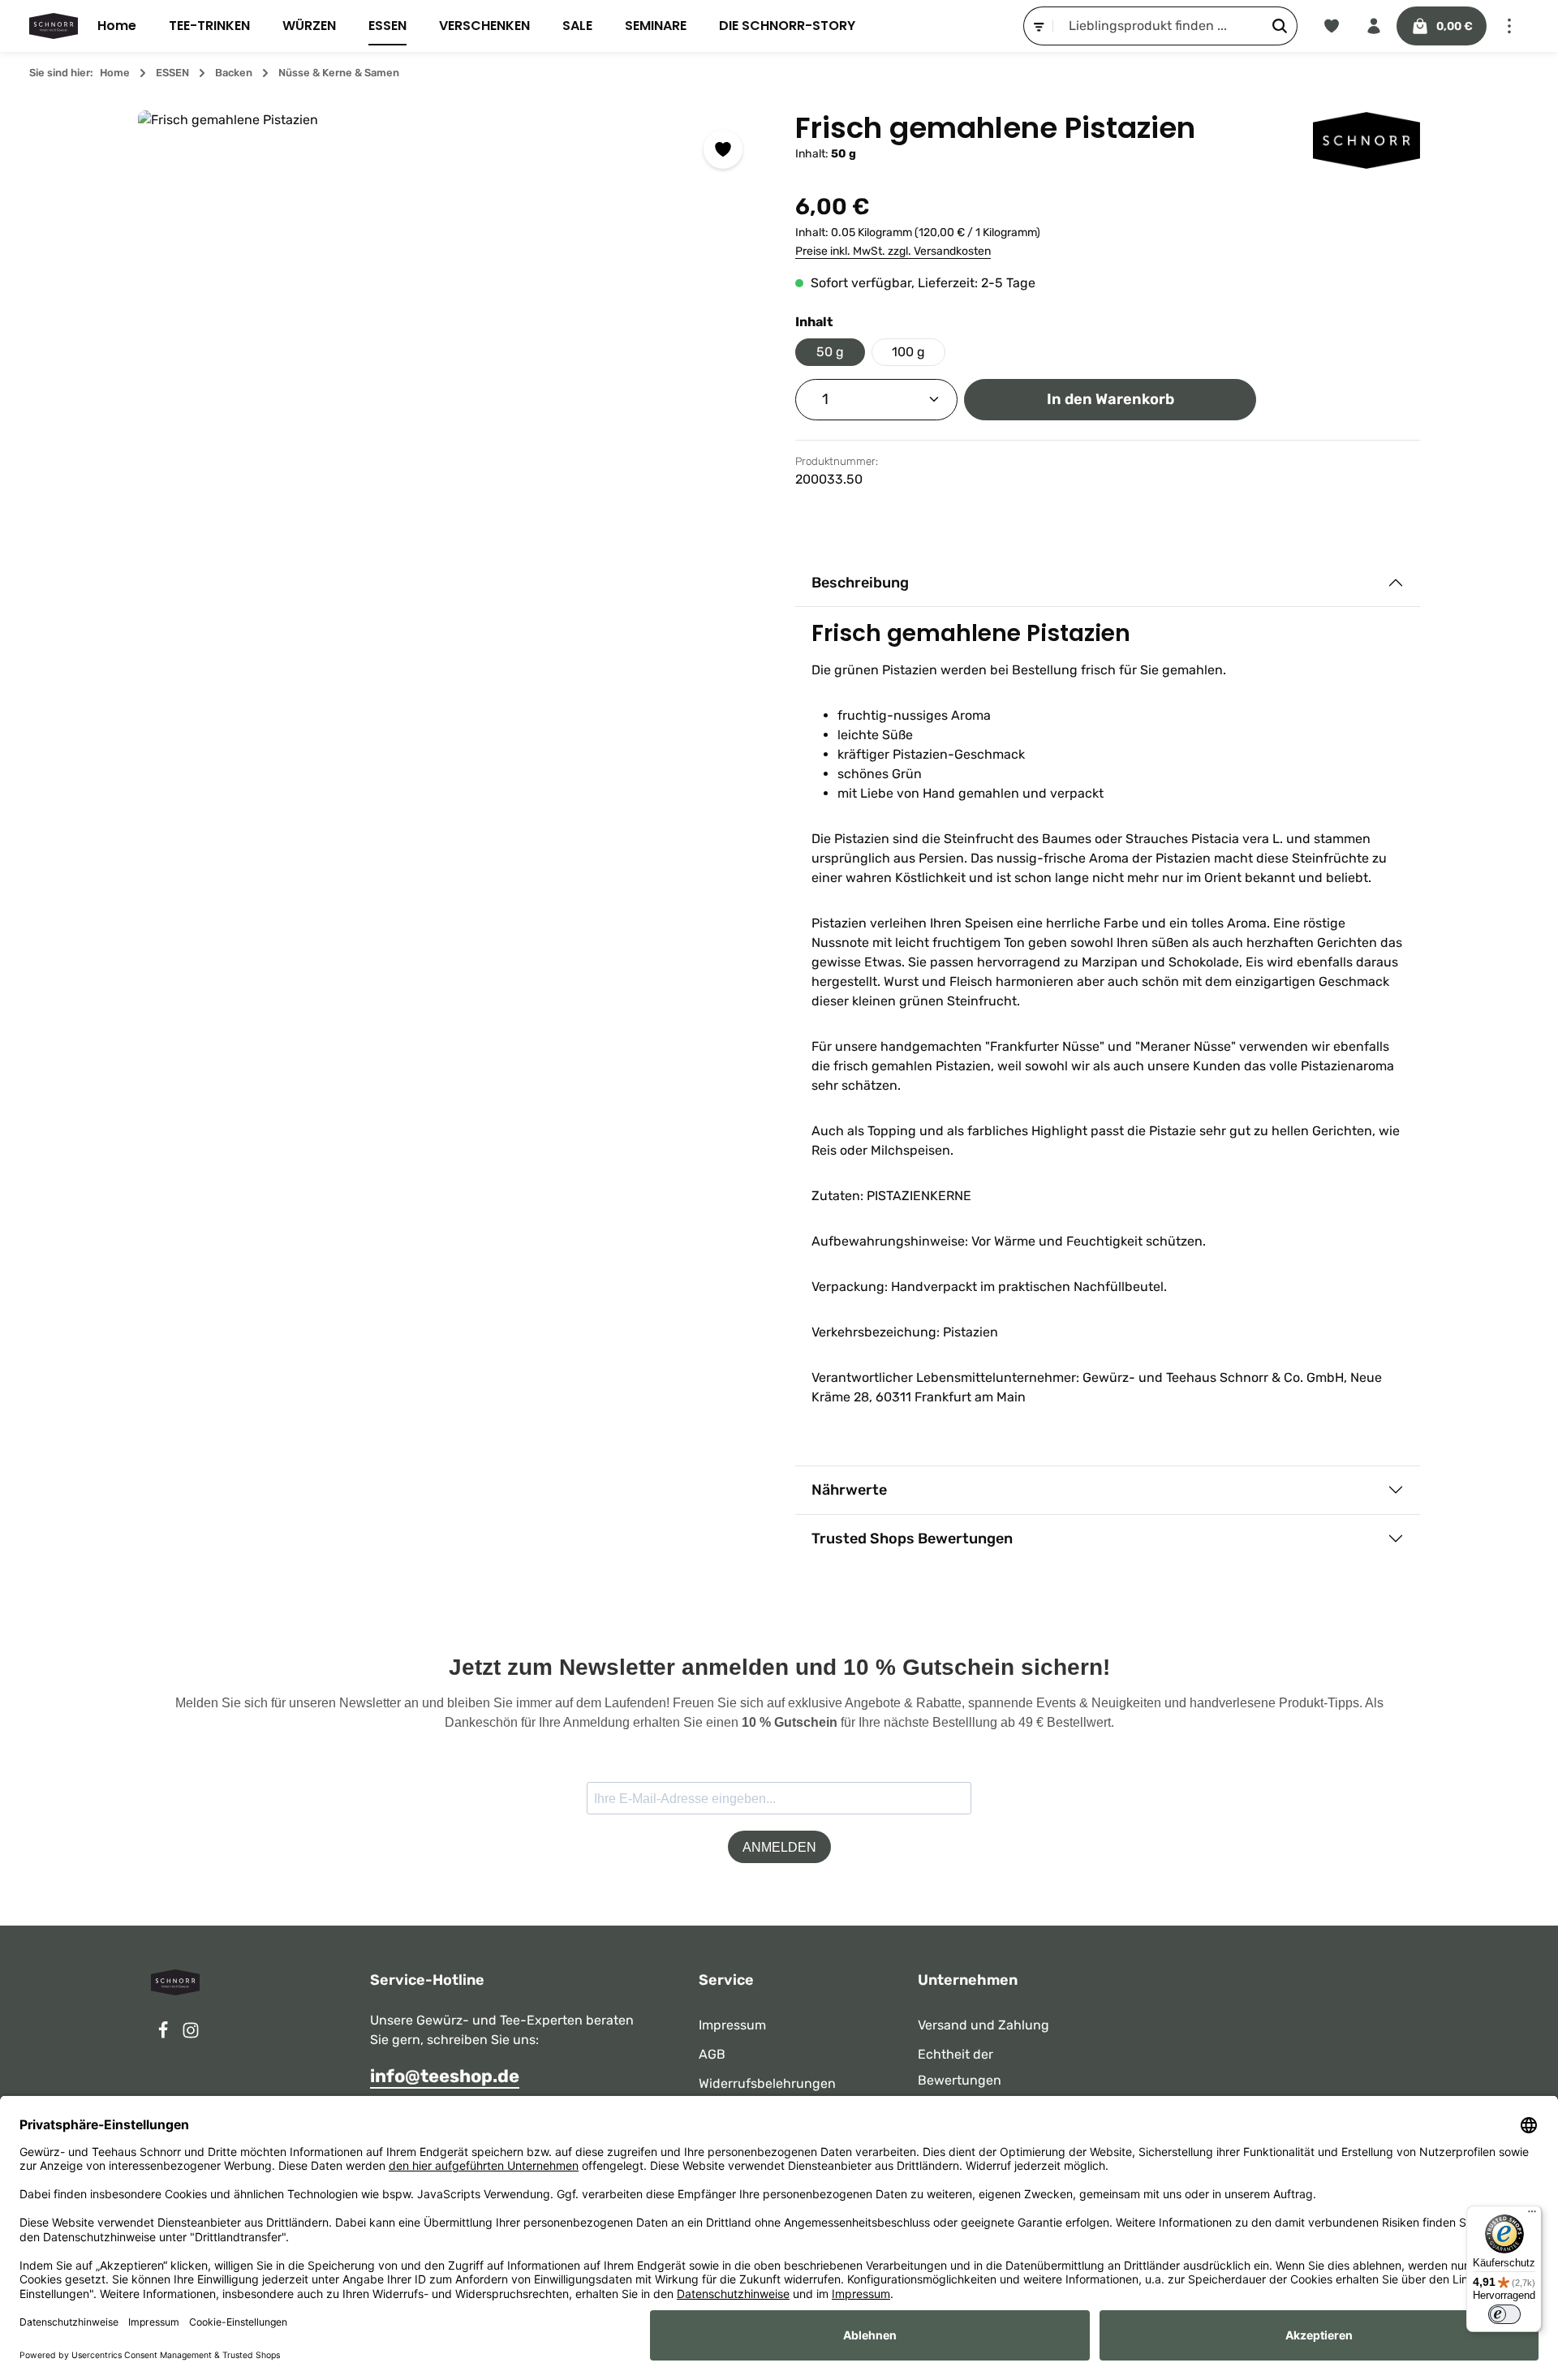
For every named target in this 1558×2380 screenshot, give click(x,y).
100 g (908, 352)
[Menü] (1532, 2215)
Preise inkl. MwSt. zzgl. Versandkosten (893, 251)
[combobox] (1158, 26)
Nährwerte (849, 1490)
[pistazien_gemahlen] (450, 422)
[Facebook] (165, 2035)
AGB (712, 2054)
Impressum (732, 2025)
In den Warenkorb (1110, 399)
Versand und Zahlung (983, 2025)
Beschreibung (860, 583)
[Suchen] (1280, 26)
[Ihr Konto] (1374, 26)
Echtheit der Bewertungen (960, 2067)
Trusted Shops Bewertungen (912, 1539)
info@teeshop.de (445, 2076)
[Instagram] (191, 2035)
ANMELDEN (779, 1847)
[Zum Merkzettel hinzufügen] (723, 149)
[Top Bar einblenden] (1509, 26)
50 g (830, 352)
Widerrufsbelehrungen (767, 2083)
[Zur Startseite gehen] (54, 26)
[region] (450, 422)
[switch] (1504, 2314)
